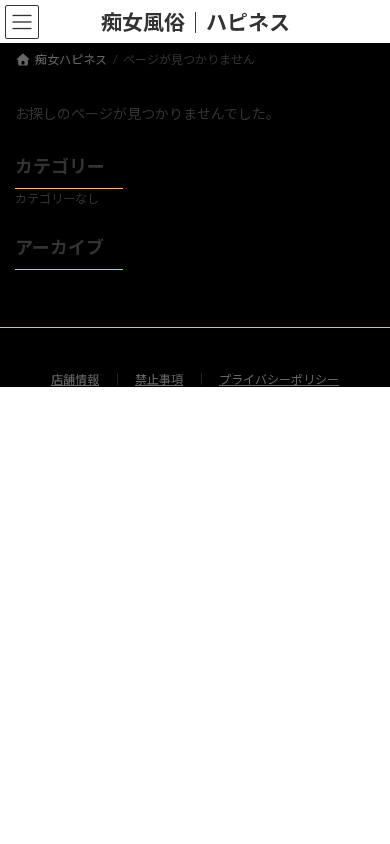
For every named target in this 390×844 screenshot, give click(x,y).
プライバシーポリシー (279, 379)
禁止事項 (159, 379)
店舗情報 (75, 379)
